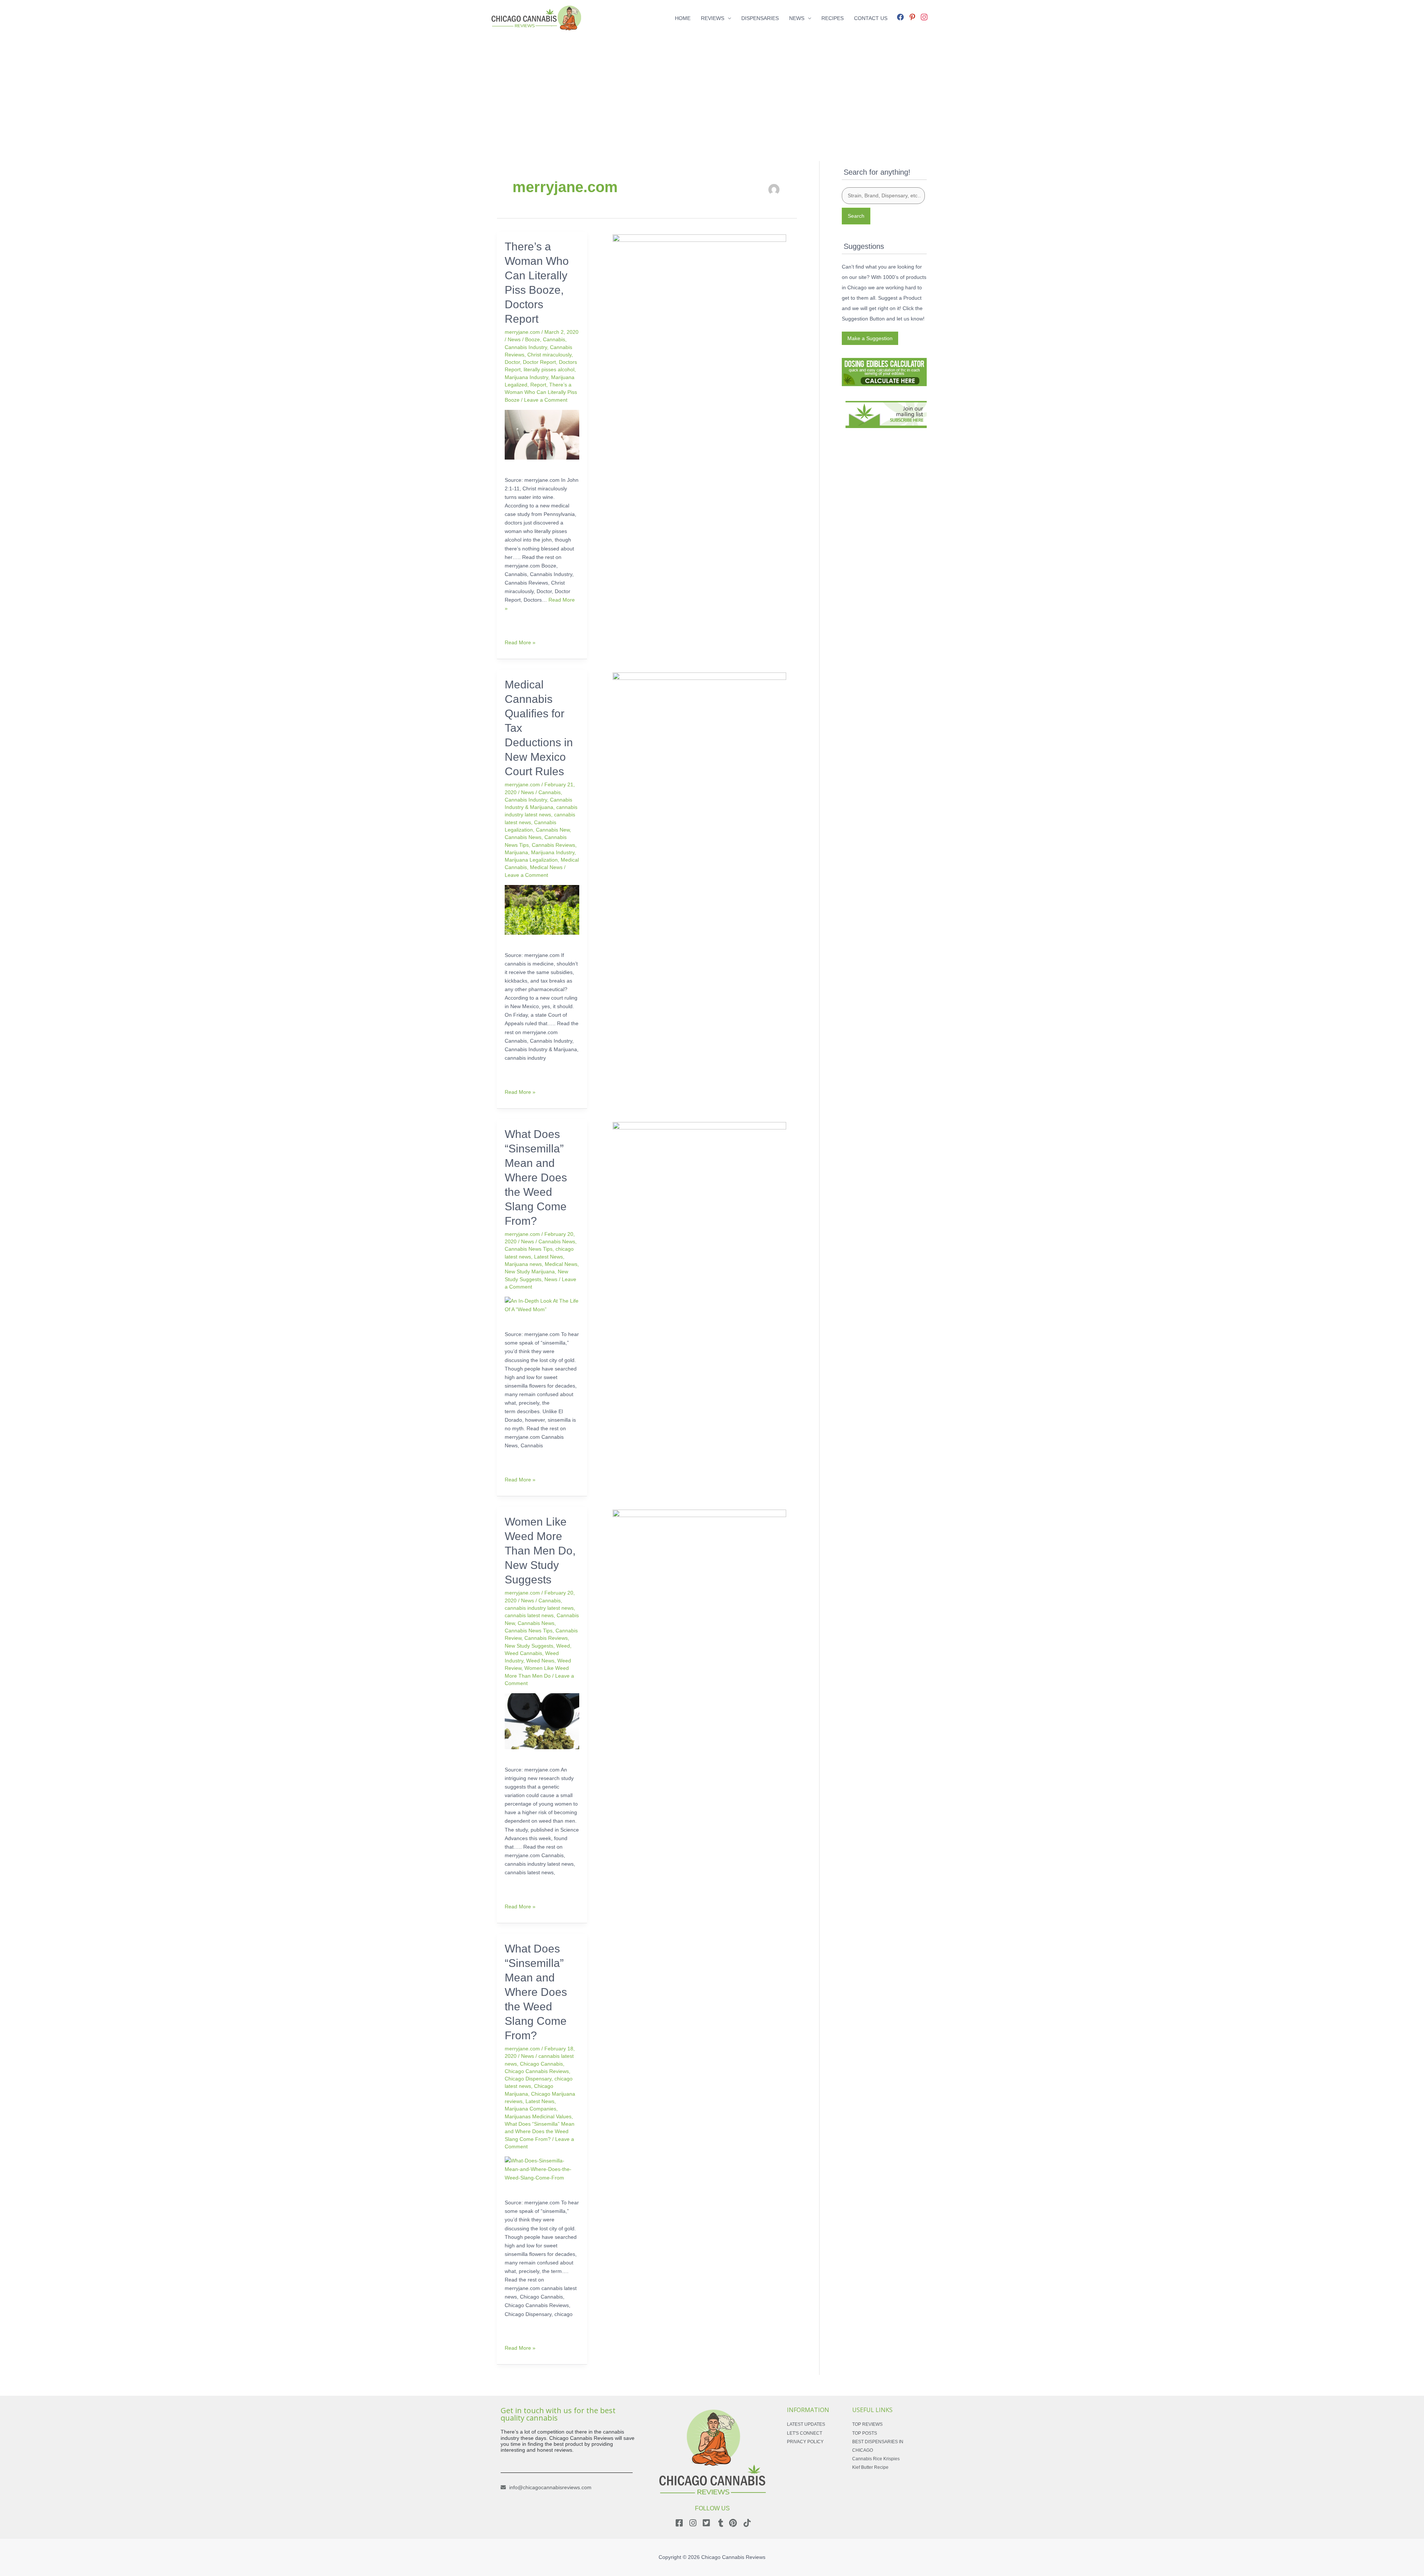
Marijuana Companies (530, 2109)
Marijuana (516, 852)
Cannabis (554, 339)
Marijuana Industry (526, 377)
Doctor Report (539, 362)
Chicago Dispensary (528, 2079)
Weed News (540, 1661)
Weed (563, 1646)
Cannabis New (553, 830)
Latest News (548, 1257)
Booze (533, 339)
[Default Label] (912, 16)
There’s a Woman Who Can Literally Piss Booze (541, 392)
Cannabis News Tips (529, 1249)
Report (538, 385)
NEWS (797, 18)
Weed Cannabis (523, 1653)
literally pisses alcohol (549, 369)
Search (856, 216)
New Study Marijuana (530, 1271)
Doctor (512, 362)
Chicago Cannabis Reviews (537, 2071)
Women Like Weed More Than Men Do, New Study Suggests (540, 1551)
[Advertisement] (712, 88)
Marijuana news (523, 1264)
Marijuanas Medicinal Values (538, 2116)
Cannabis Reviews (553, 845)
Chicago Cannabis (541, 2064)
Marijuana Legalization (531, 860)
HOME (683, 18)
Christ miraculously (549, 355)
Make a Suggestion (870, 338)
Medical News (546, 867)
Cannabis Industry (526, 347)
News (514, 339)
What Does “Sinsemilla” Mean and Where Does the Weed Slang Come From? (536, 1177)
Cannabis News (523, 837)
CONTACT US (871, 18)
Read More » (520, 642)
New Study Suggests (529, 1646)
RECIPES (833, 18)
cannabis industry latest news (539, 1608)
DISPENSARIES (760, 18)
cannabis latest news (529, 1615)
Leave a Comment (546, 400)
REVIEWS (713, 18)
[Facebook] (900, 16)
